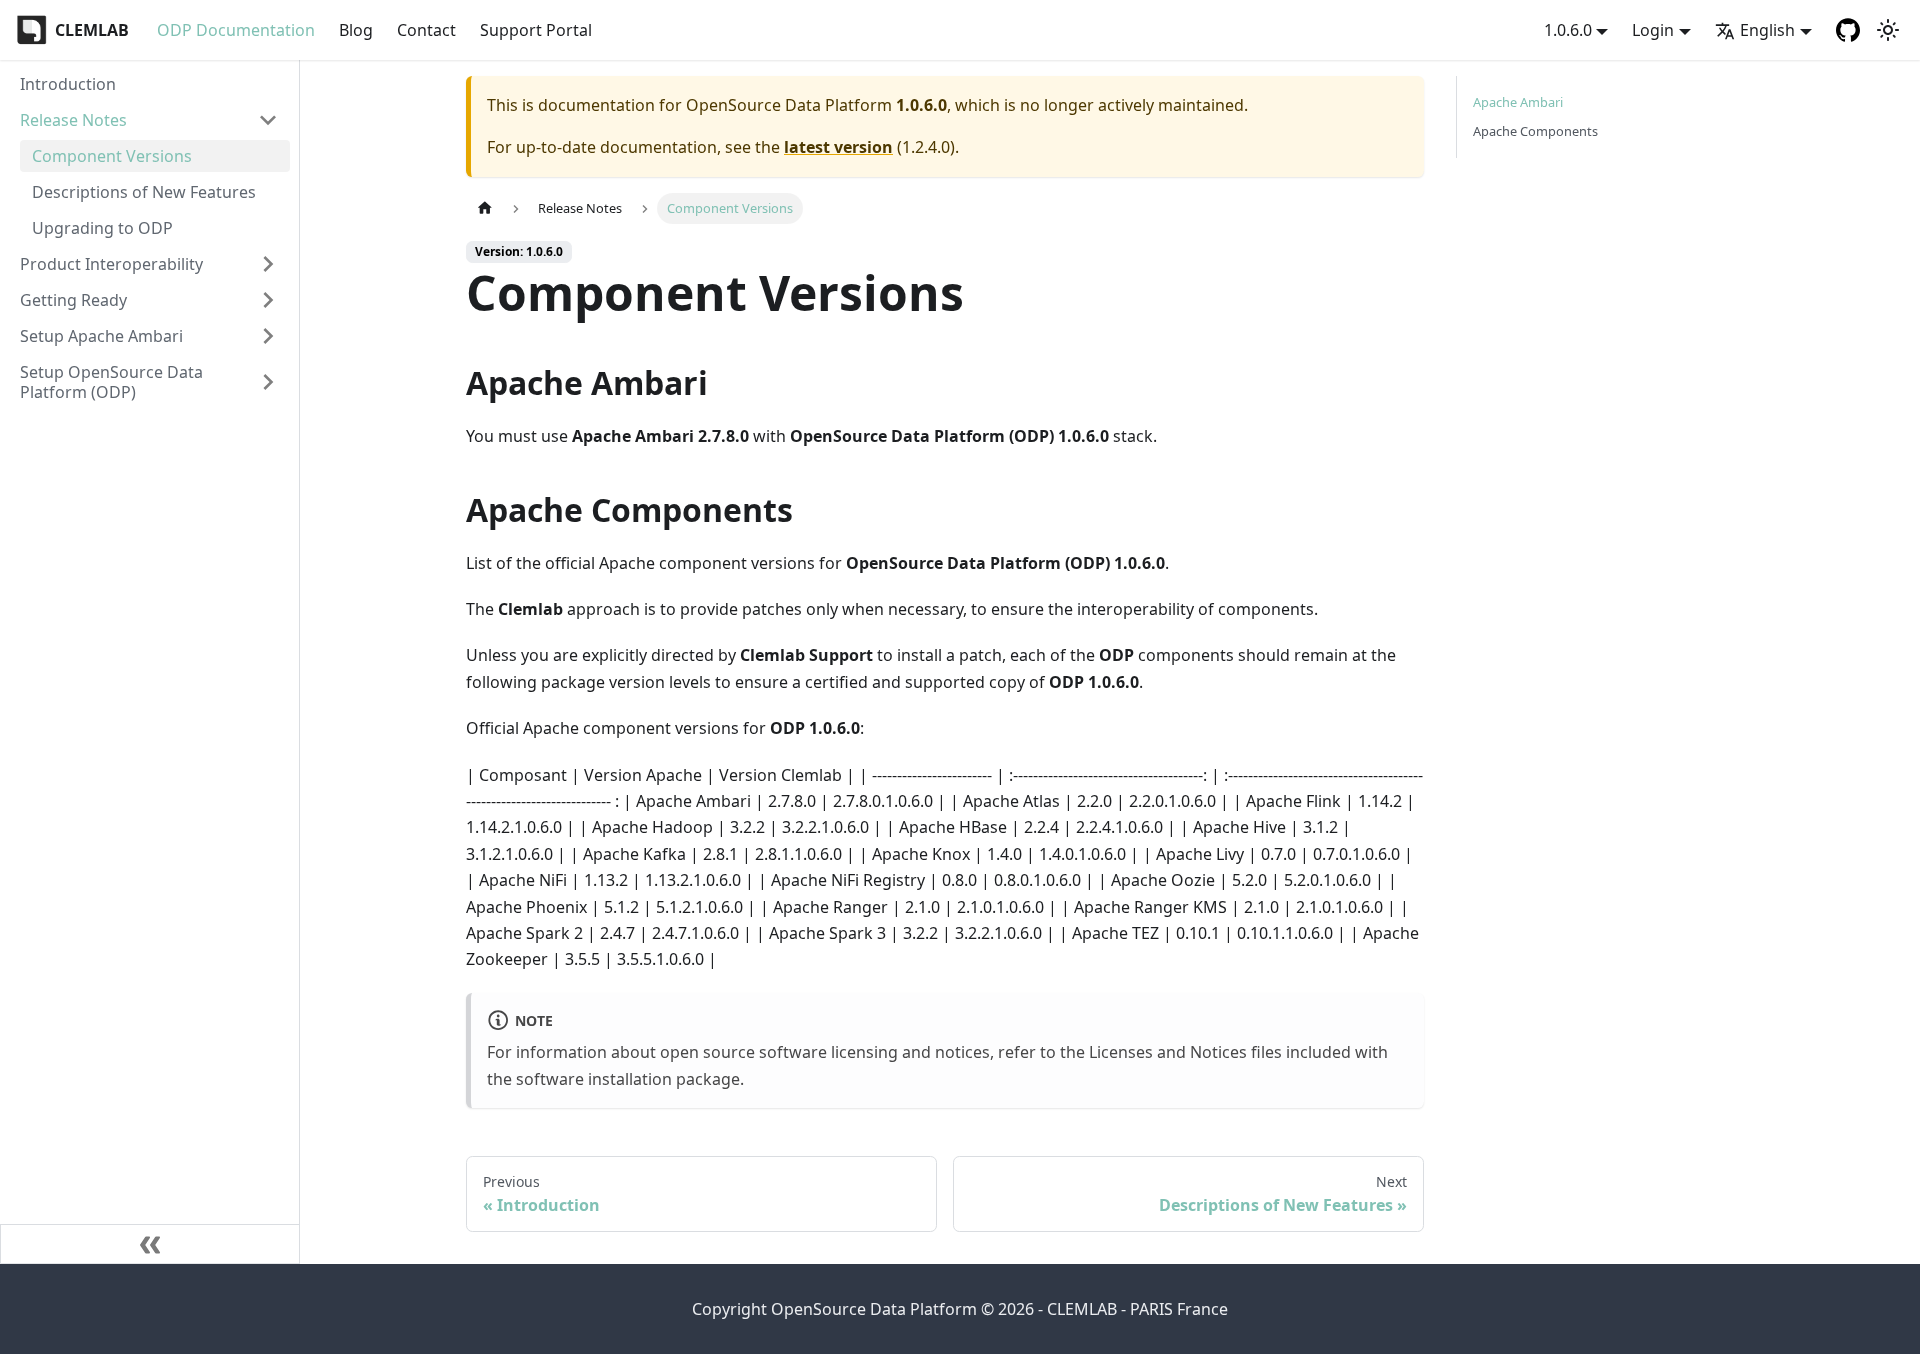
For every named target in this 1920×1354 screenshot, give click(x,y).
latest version (838, 147)
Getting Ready (73, 300)
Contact (426, 30)
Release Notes (73, 120)
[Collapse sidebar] (150, 1244)
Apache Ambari (1518, 102)
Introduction (68, 84)
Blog (356, 30)
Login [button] (1653, 30)
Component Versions (112, 156)
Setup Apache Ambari (101, 336)
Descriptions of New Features (144, 192)
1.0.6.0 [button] (1568, 30)
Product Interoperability (111, 264)
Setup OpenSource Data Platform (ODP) (111, 382)
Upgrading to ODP (102, 228)
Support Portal (536, 30)
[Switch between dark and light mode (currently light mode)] (1888, 30)
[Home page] (485, 208)
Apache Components (1535, 131)
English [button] (1767, 30)
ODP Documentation (236, 30)
